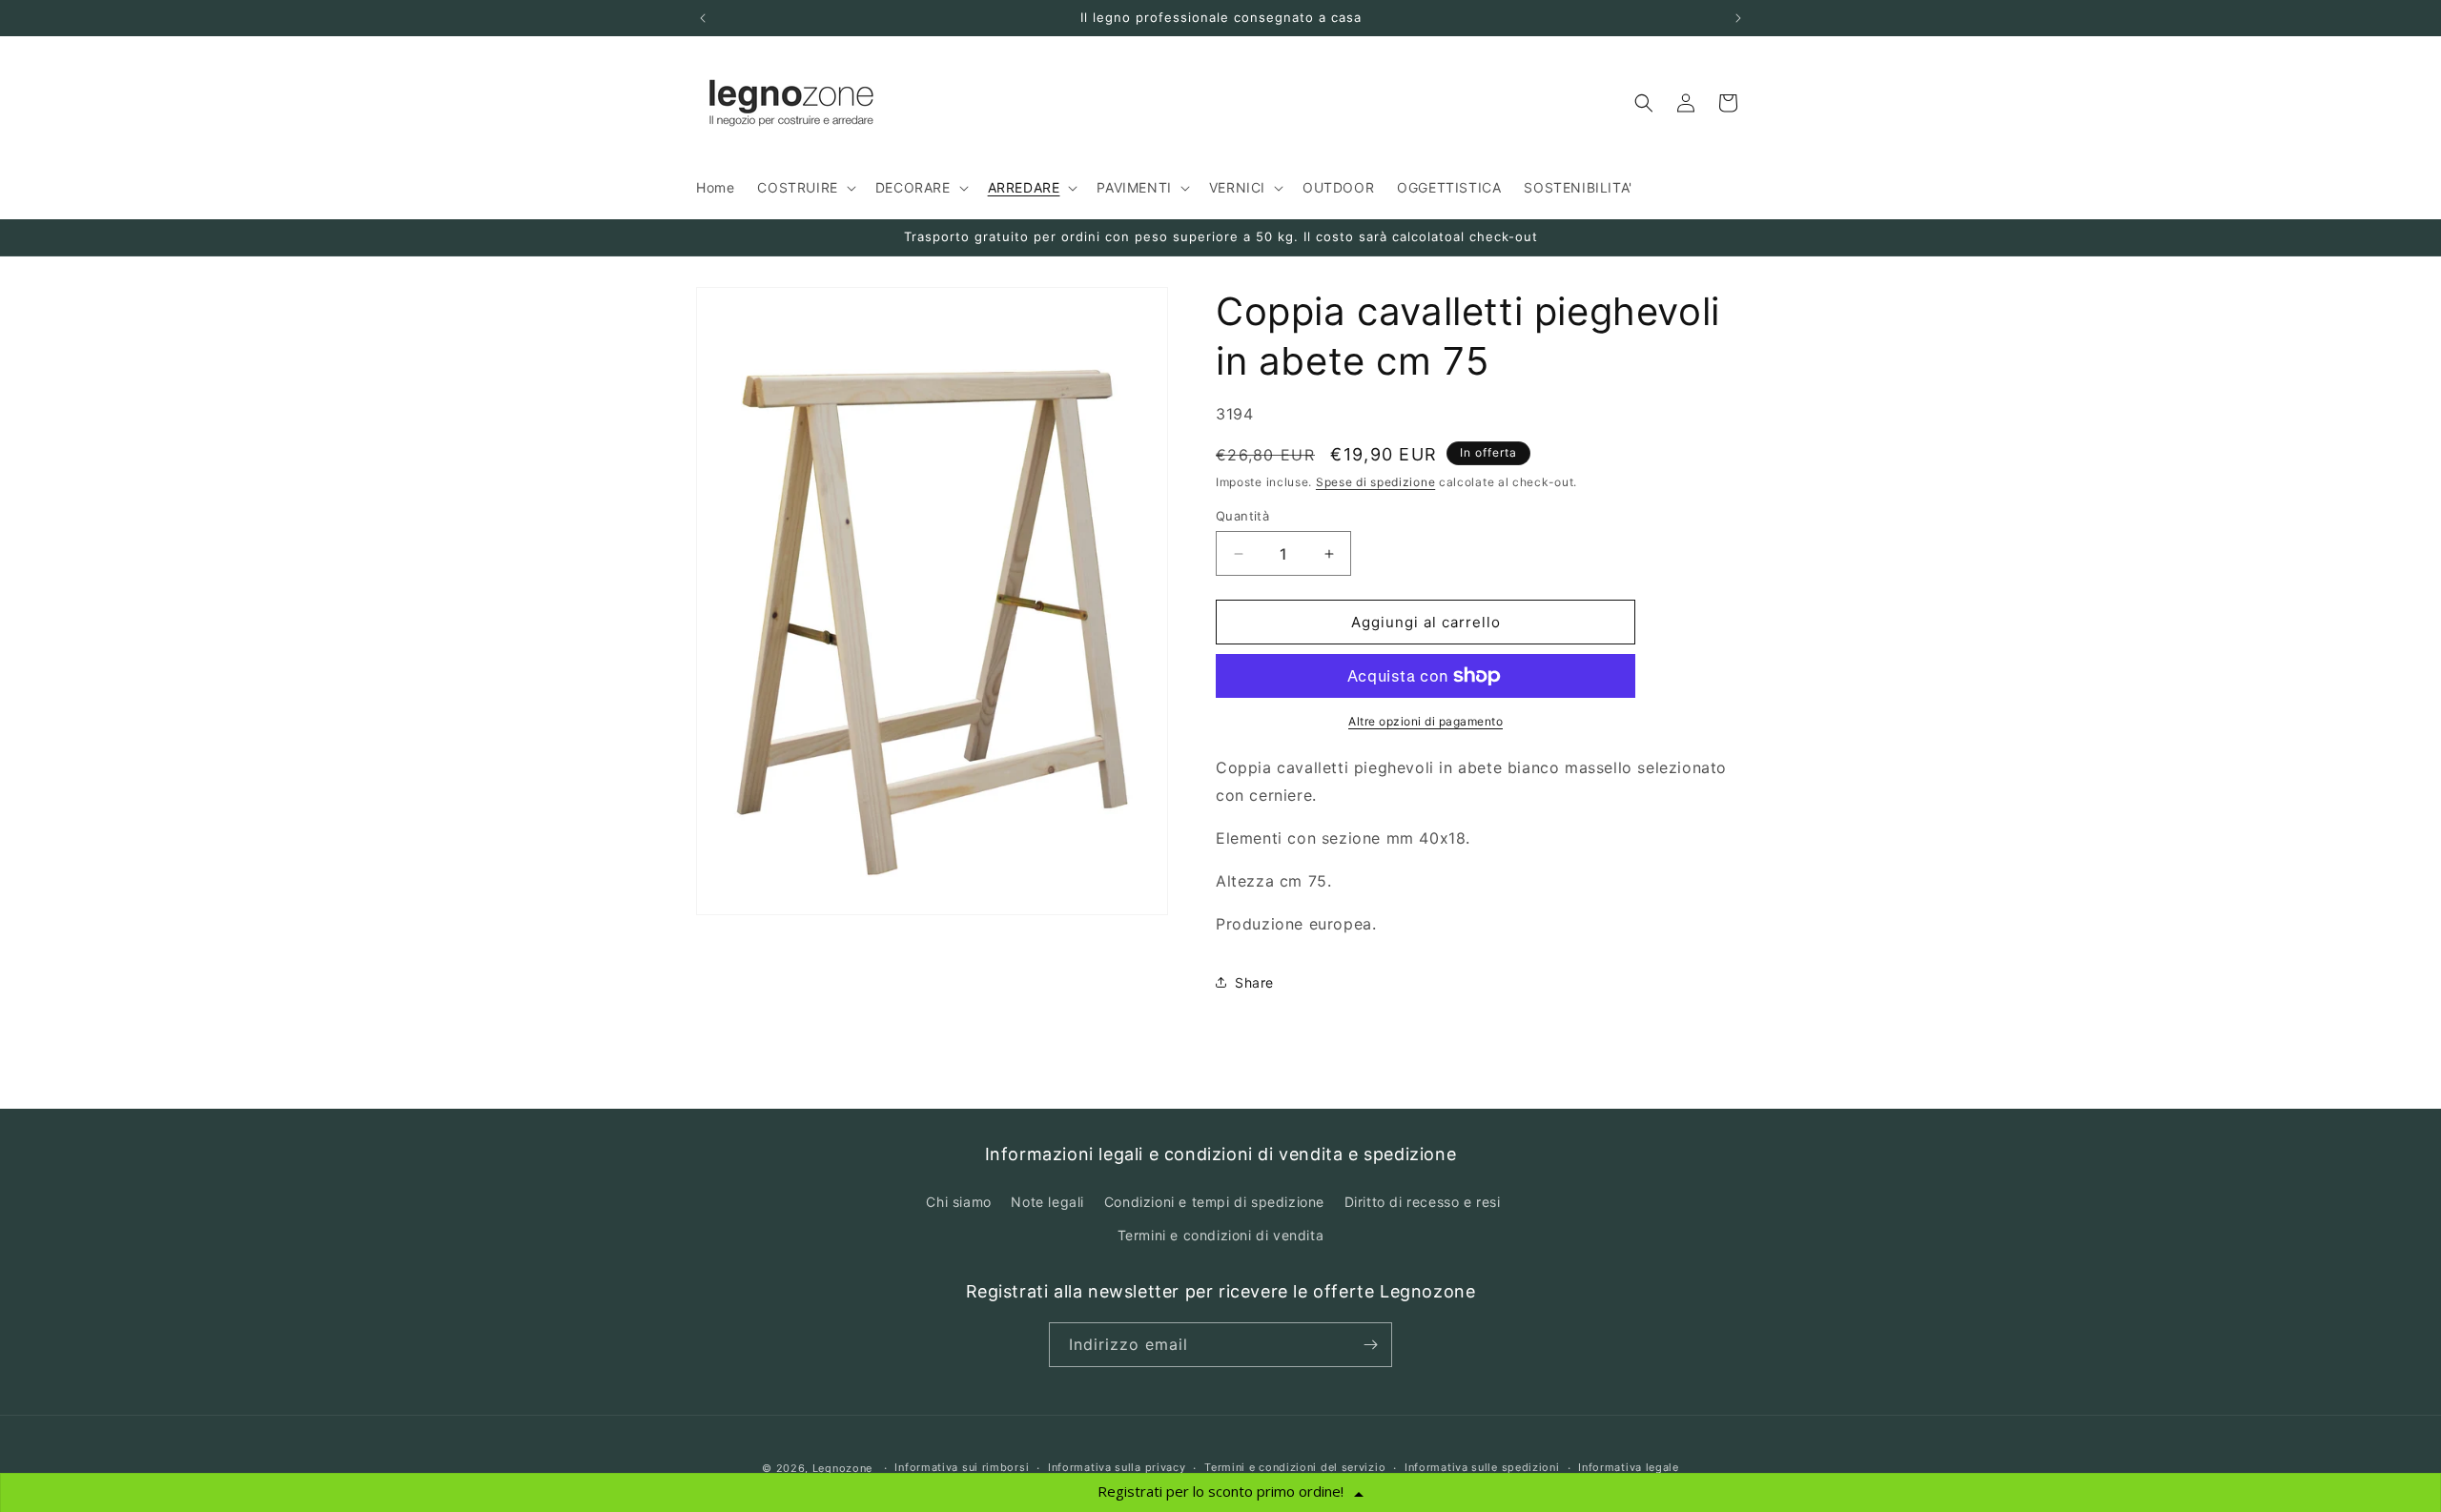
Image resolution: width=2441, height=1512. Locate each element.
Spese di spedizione (1375, 483)
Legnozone (842, 1468)
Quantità (1242, 516)
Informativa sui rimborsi (962, 1467)
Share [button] (1254, 982)
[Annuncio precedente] (703, 18)
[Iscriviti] (1370, 1345)
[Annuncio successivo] (1738, 18)
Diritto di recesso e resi (1423, 1202)
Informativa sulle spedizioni (1482, 1467)
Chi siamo (958, 1202)
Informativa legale (1629, 1467)
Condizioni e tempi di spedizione (1214, 1202)
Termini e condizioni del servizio (1295, 1467)
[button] (804, 188)
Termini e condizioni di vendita (1221, 1235)
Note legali (1047, 1202)
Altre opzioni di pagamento (1426, 721)
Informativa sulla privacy (1117, 1467)
